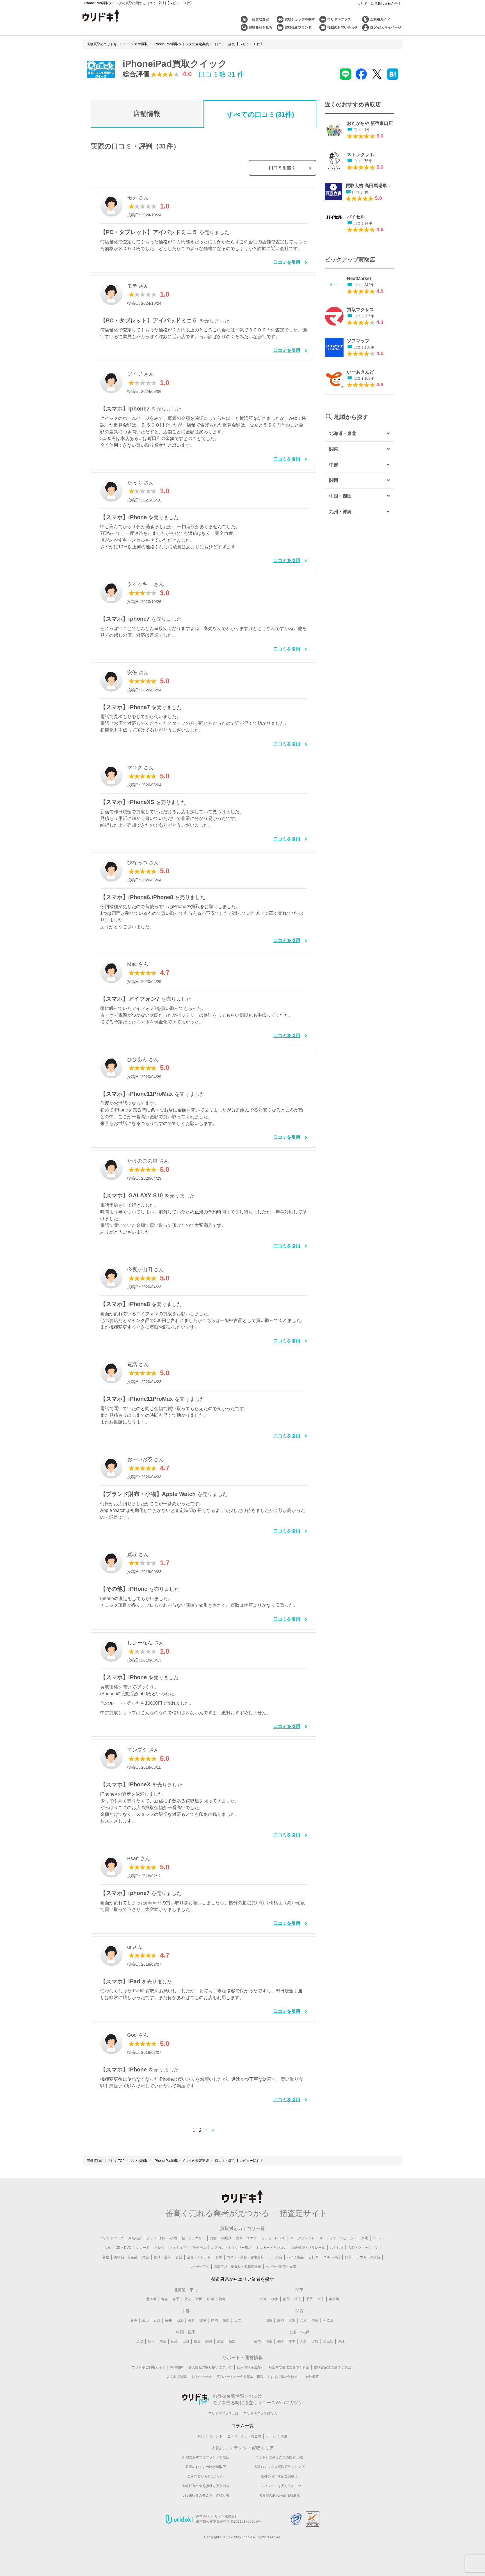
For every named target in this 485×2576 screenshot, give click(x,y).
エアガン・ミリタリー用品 (231, 2248)
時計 (201, 2436)
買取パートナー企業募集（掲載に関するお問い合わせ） (258, 2377)
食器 (179, 2257)
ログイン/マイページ (386, 27)
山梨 (180, 2320)
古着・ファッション (363, 2248)
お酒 (213, 2238)
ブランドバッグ (112, 2238)
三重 (237, 2320)
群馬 (286, 2299)
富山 (145, 2320)
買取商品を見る (260, 27)
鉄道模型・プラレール (308, 2248)
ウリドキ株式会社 (225, 2517)
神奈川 (334, 2299)
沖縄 (341, 2341)
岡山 (163, 2341)
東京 (321, 2299)
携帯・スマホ (246, 2238)
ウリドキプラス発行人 (260, 2413)
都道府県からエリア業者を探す (242, 2279)
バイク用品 (295, 2257)
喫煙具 (227, 2238)
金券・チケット (199, 2257)
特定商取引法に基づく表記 (289, 2367)
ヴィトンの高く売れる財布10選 (279, 2457)
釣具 (348, 2257)
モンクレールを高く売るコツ (279, 2486)
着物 (106, 2257)
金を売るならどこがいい (206, 2476)
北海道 (151, 2299)
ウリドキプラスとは (223, 2413)
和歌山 (328, 2320)
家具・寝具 (162, 2257)
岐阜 (203, 2320)
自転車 (314, 2257)
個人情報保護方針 (250, 2367)
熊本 (292, 2341)
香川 (209, 2341)
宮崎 (315, 2341)
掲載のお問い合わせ (342, 27)
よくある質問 (177, 2377)
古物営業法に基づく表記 (332, 2367)
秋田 (199, 2299)
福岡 (257, 2341)
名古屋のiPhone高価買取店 (279, 2495)
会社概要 (312, 2377)
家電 (365, 2238)
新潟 (134, 2320)
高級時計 (135, 2238)
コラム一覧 (242, 2426)
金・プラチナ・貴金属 (244, 2436)
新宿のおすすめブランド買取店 (206, 2457)
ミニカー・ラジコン (271, 2248)
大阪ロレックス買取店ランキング (279, 2467)
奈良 (315, 2320)
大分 (303, 2341)
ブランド (216, 2436)
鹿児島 (328, 2341)
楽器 (146, 2257)
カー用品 (275, 2257)
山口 (186, 2341)
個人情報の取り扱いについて (210, 2367)
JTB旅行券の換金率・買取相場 (206, 2495)
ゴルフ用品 (332, 2257)
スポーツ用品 (199, 2267)
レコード (143, 2248)
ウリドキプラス (339, 19)
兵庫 (303, 2320)
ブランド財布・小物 (162, 2238)
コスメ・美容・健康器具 (245, 2257)
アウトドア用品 (368, 2257)
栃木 (275, 2299)
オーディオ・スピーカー (338, 2238)
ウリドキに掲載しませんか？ (379, 4)
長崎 (280, 2341)
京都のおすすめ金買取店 (279, 2476)
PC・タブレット (302, 2238)
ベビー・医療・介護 (281, 2267)
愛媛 (220, 2341)
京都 (280, 2320)
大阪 (292, 2320)
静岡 (214, 2320)
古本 (107, 2248)
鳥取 (140, 2341)
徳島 (197, 2341)
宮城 (187, 2299)
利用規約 (177, 2367)
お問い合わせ (202, 2377)
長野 (191, 2320)
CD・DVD (123, 2248)
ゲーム (378, 2238)
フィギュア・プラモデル (188, 2248)
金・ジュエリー (193, 2238)
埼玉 (298, 2299)
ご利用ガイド (380, 19)
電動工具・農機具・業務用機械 (237, 2267)
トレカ (159, 2248)
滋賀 (269, 2320)
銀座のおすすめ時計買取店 (206, 2467)
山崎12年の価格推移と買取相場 (206, 2486)
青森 (164, 2299)
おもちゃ (337, 2248)
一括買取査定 (259, 19)
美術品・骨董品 (126, 2257)
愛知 (226, 2320)
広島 (174, 2341)
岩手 (176, 2299)
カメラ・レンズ (273, 2238)
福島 (222, 2299)
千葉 (309, 2299)
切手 (219, 2257)
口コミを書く (282, 168)
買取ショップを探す (300, 19)
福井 (168, 2320)
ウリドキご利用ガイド (148, 2367)
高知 (232, 2341)
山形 (211, 2299)
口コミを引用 (287, 262)
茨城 (263, 2299)
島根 (151, 2341)
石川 (157, 2320)
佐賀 (269, 2341)
